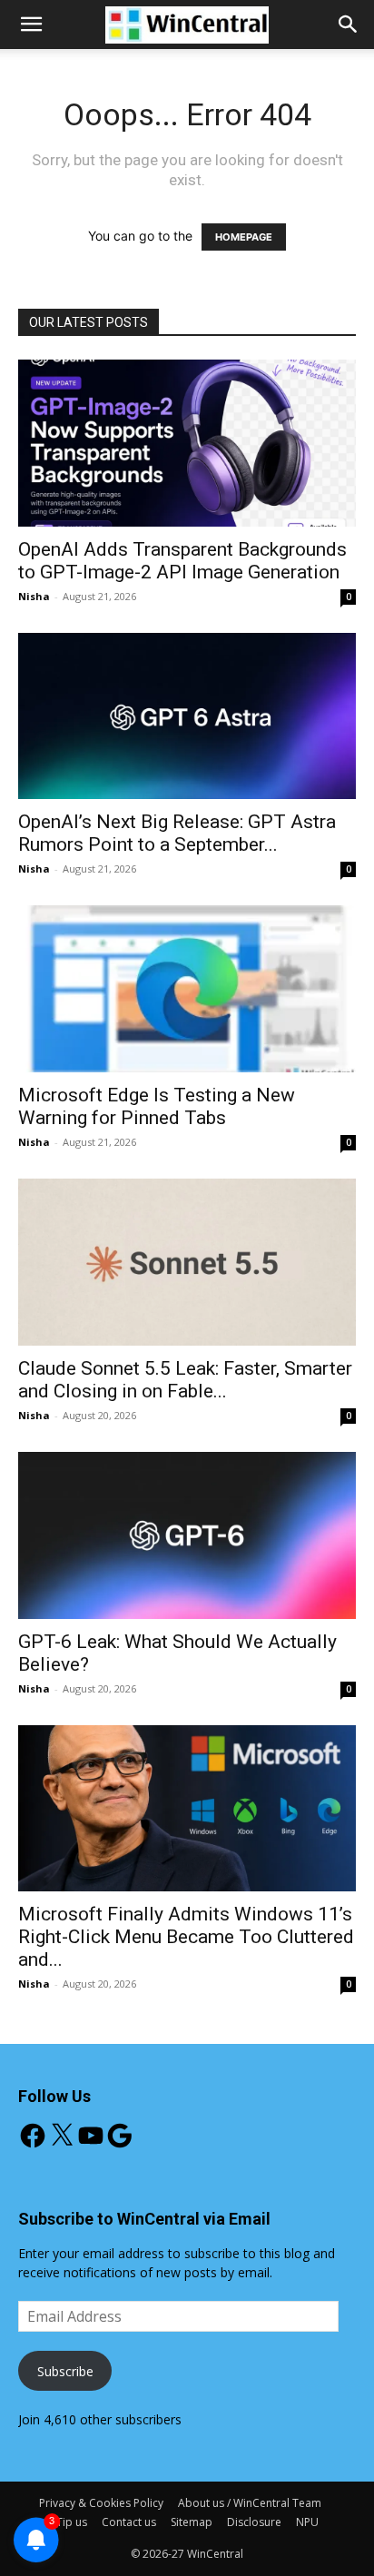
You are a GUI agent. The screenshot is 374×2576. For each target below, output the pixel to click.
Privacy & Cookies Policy (101, 2503)
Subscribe (65, 2371)
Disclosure (254, 2522)
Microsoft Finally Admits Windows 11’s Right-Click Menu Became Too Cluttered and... (186, 1937)
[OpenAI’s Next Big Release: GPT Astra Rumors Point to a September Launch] (187, 716)
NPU (307, 2522)
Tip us (72, 2522)
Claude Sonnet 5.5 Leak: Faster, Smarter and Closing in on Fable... (185, 1380)
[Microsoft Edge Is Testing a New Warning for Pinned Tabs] (187, 989)
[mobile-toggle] (31, 25)
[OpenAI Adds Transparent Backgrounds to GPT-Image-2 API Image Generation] (187, 443)
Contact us (129, 2522)
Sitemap (192, 2522)
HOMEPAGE (244, 237)
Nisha (34, 596)
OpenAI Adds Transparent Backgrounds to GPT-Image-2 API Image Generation (182, 561)
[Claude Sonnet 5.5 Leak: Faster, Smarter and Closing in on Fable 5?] (187, 1262)
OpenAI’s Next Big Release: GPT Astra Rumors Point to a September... (177, 833)
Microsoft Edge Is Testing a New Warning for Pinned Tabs (157, 1106)
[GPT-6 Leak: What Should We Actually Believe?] (187, 1535)
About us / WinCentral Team (250, 2503)
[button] (349, 25)
